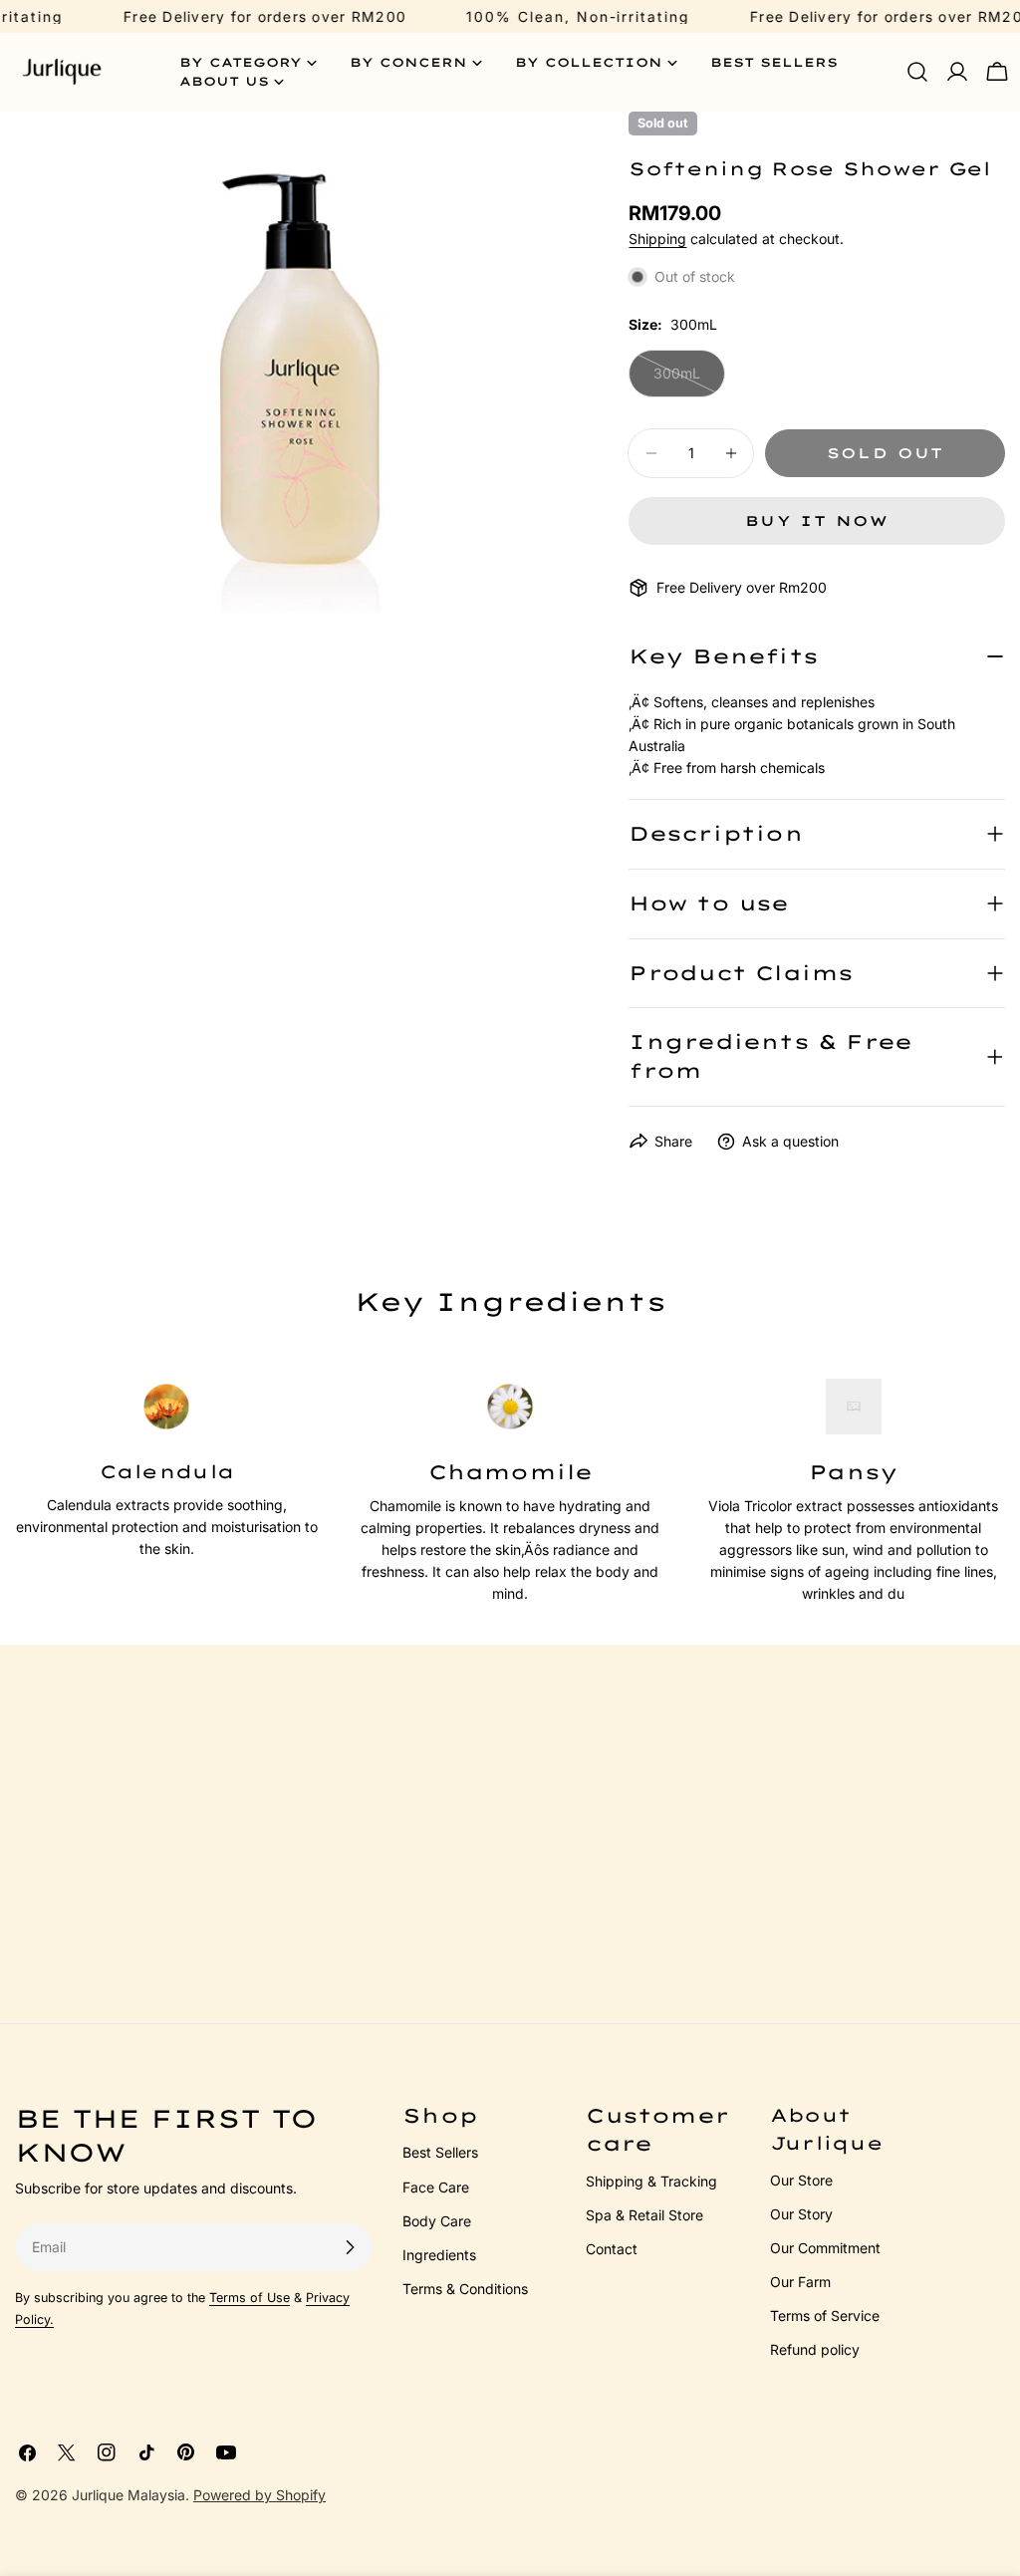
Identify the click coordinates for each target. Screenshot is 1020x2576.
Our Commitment (825, 2248)
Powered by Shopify (259, 2495)
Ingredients (439, 2255)
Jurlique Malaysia (128, 2495)
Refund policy (815, 2349)
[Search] (917, 72)
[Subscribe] (350, 2247)
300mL (689, 381)
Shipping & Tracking (651, 2181)
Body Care (437, 2221)
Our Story (801, 2214)
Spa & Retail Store (644, 2215)
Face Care (436, 2187)
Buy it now (817, 521)
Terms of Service (825, 2316)
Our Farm (800, 2282)
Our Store (801, 2180)
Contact (612, 2249)
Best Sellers (440, 2152)
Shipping (657, 239)
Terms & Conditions (465, 2289)
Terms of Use (250, 2298)
